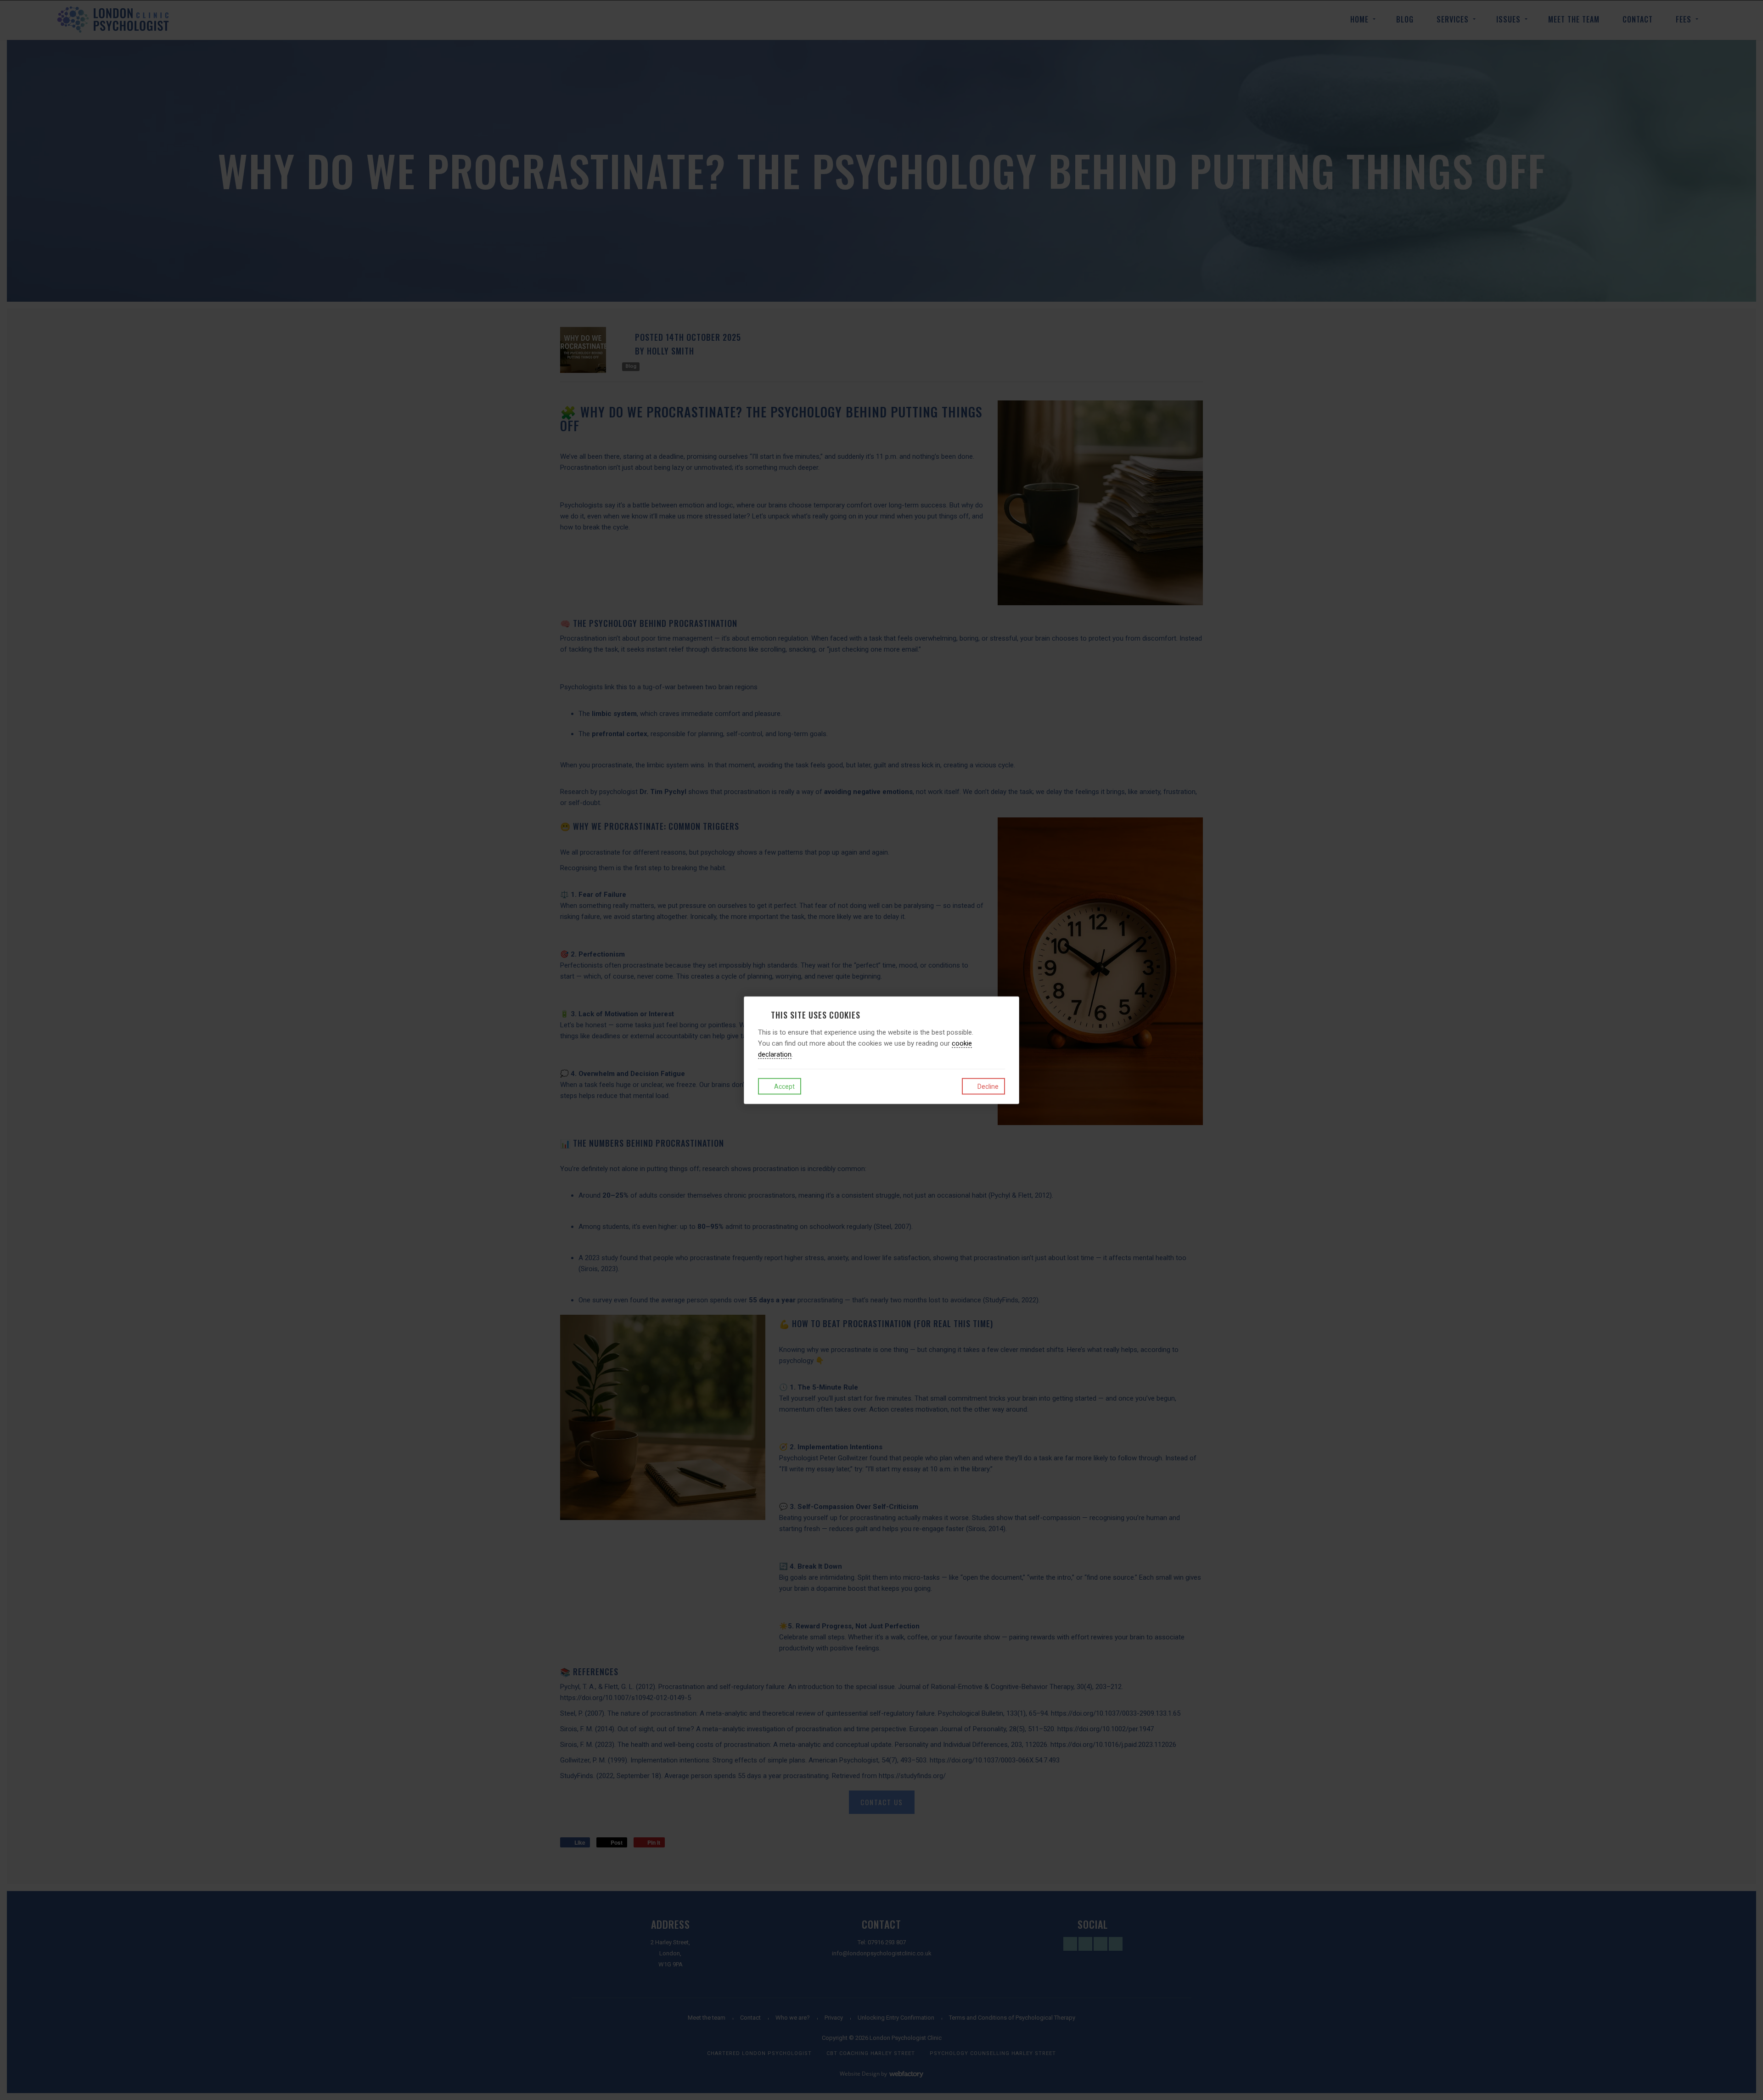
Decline (987, 1087)
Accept (784, 1087)
